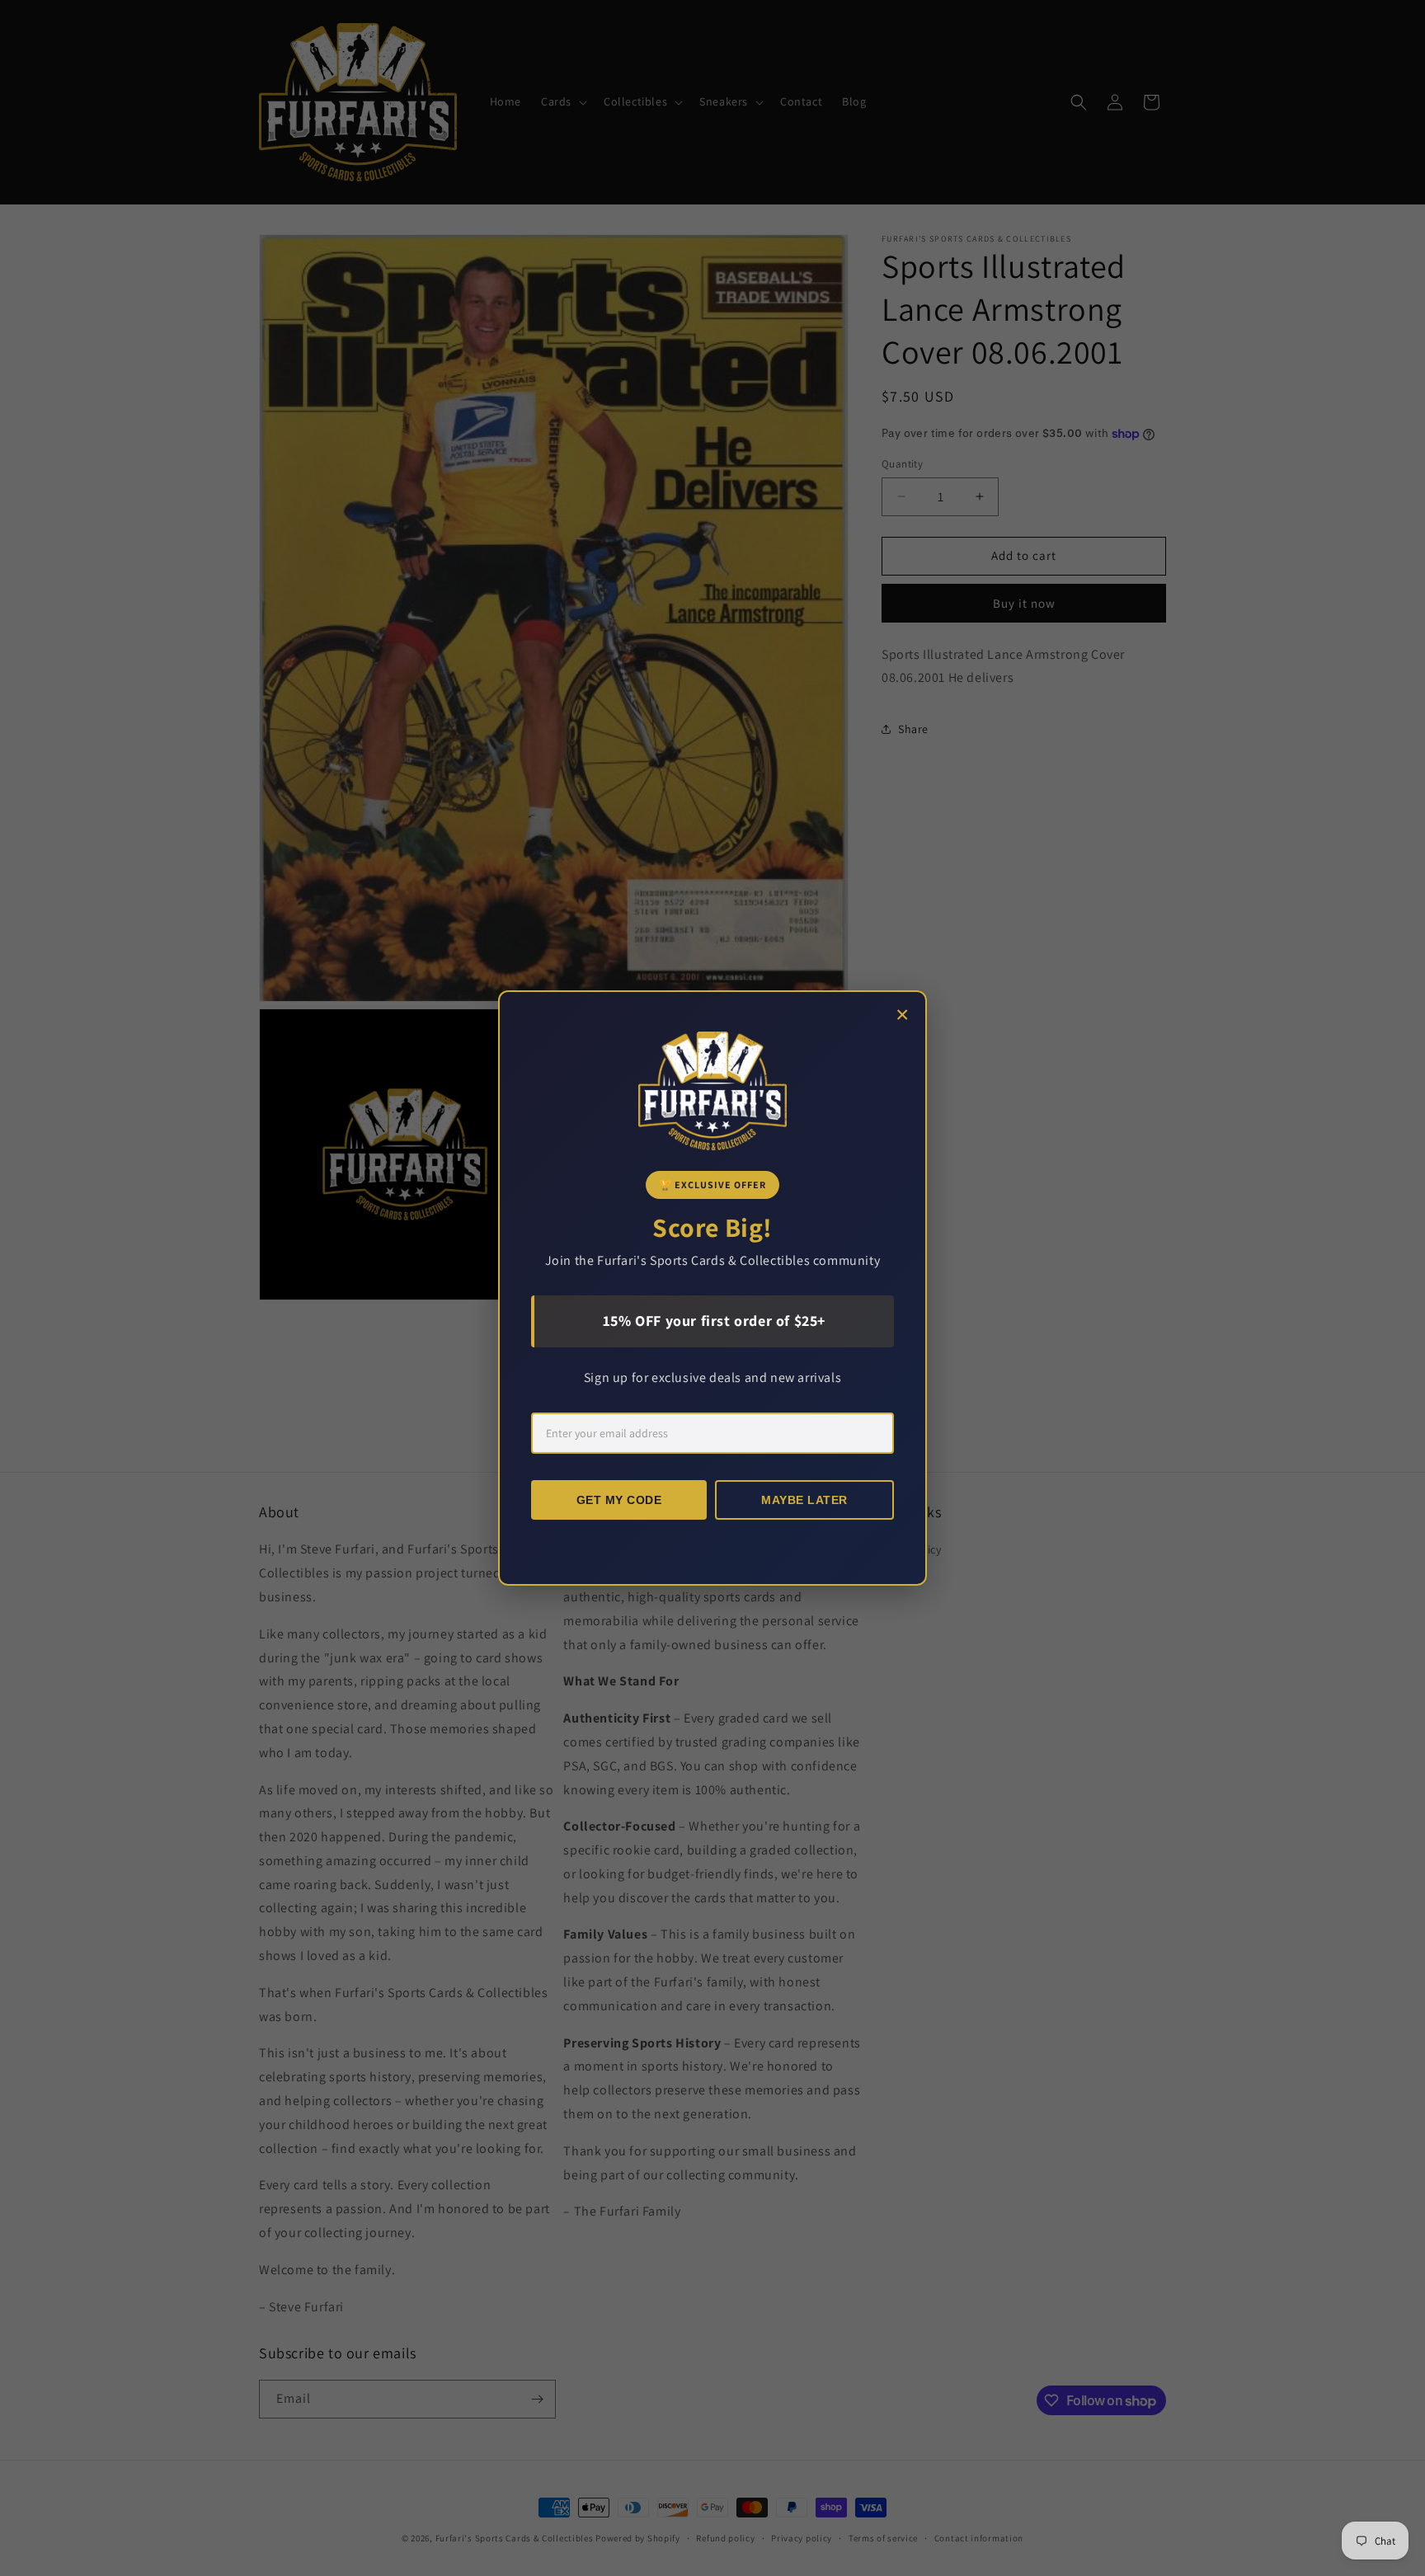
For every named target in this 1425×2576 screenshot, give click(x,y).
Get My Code (619, 1500)
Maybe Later (804, 1500)
